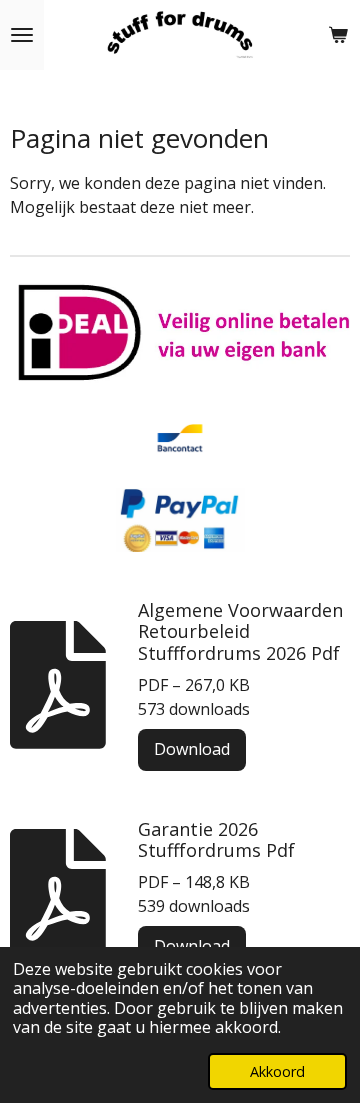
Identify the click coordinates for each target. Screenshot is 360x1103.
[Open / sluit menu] (22, 35)
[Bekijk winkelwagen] (338, 35)
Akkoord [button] (277, 1071)
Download (192, 749)
